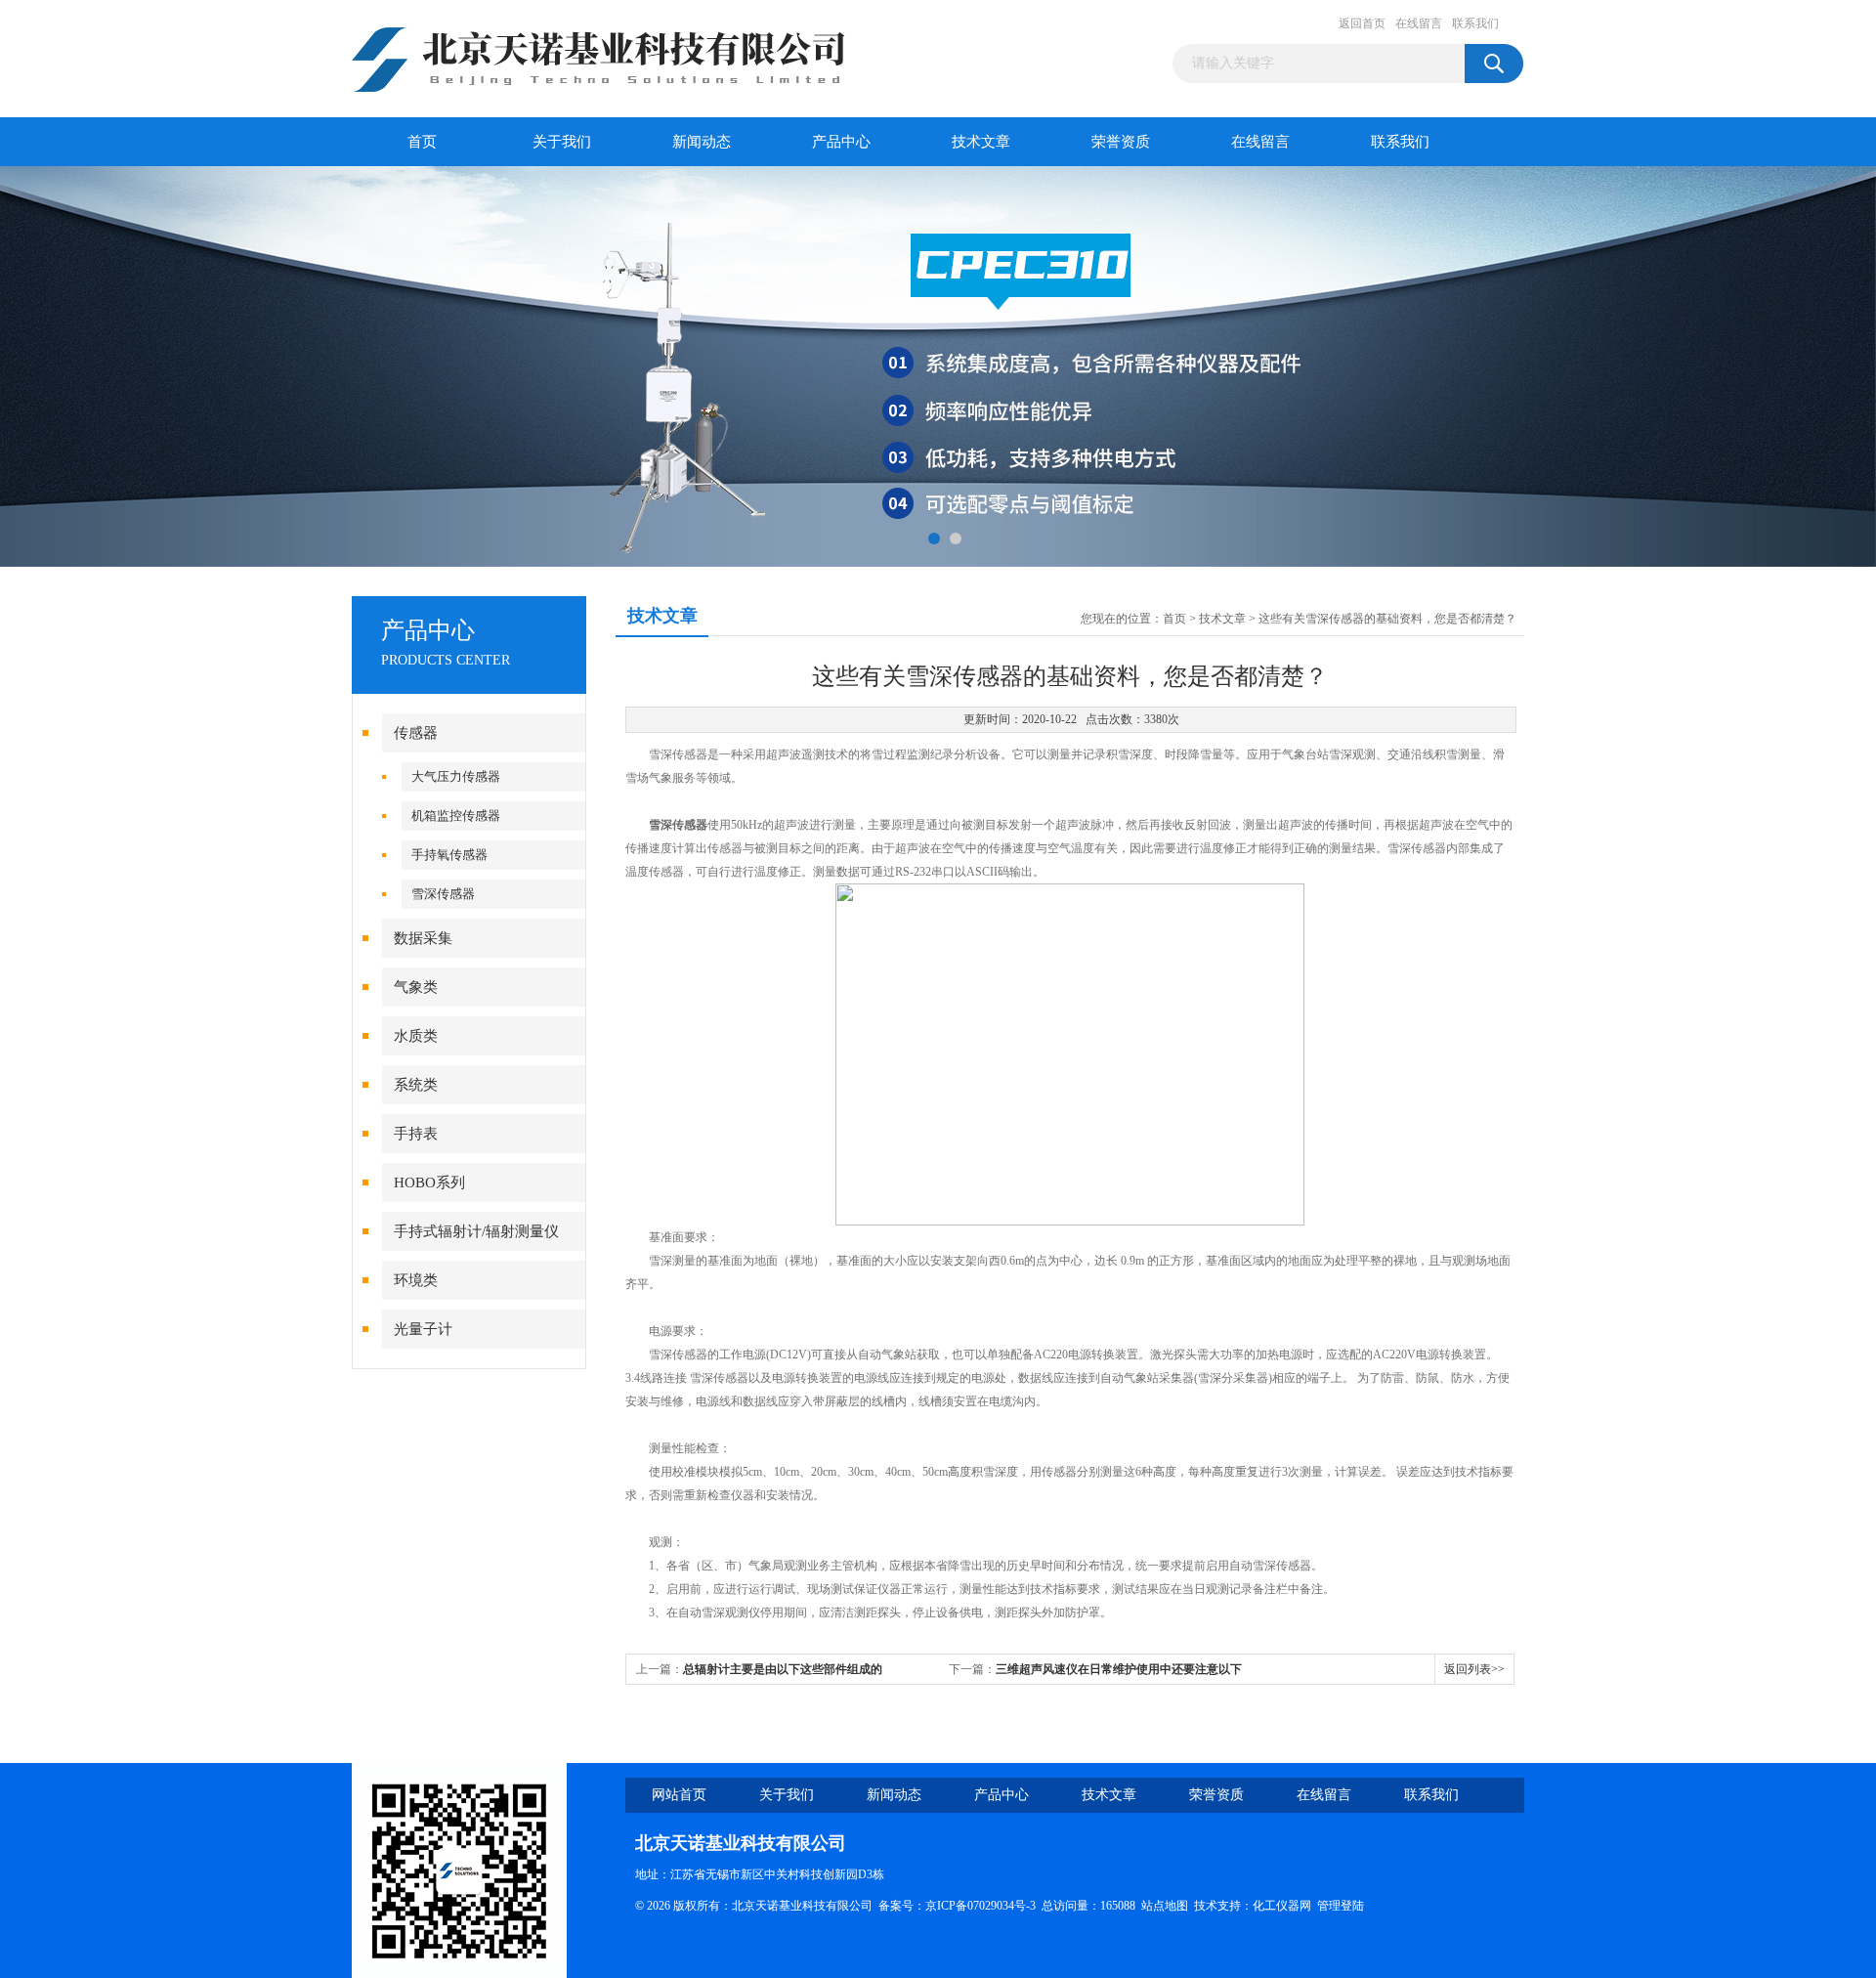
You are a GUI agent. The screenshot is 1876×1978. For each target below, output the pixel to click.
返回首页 (1362, 23)
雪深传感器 (443, 894)
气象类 (416, 987)
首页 (422, 142)
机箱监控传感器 (456, 816)
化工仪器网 (1282, 1906)
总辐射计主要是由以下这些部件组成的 (783, 1669)
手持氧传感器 (449, 855)
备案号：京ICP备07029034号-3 (957, 1906)
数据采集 (423, 938)
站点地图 (1165, 1906)
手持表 (416, 1134)
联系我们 (1475, 23)
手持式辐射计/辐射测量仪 (476, 1231)
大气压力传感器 (456, 776)
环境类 (416, 1280)
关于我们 (562, 142)
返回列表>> (1474, 1669)
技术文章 (981, 142)
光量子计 (423, 1329)
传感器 (416, 733)
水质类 (416, 1036)
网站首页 (679, 1795)
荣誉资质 (1121, 142)
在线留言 (1419, 23)
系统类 (416, 1085)
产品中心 (841, 142)
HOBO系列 (429, 1182)
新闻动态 (702, 142)
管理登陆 (1341, 1906)
